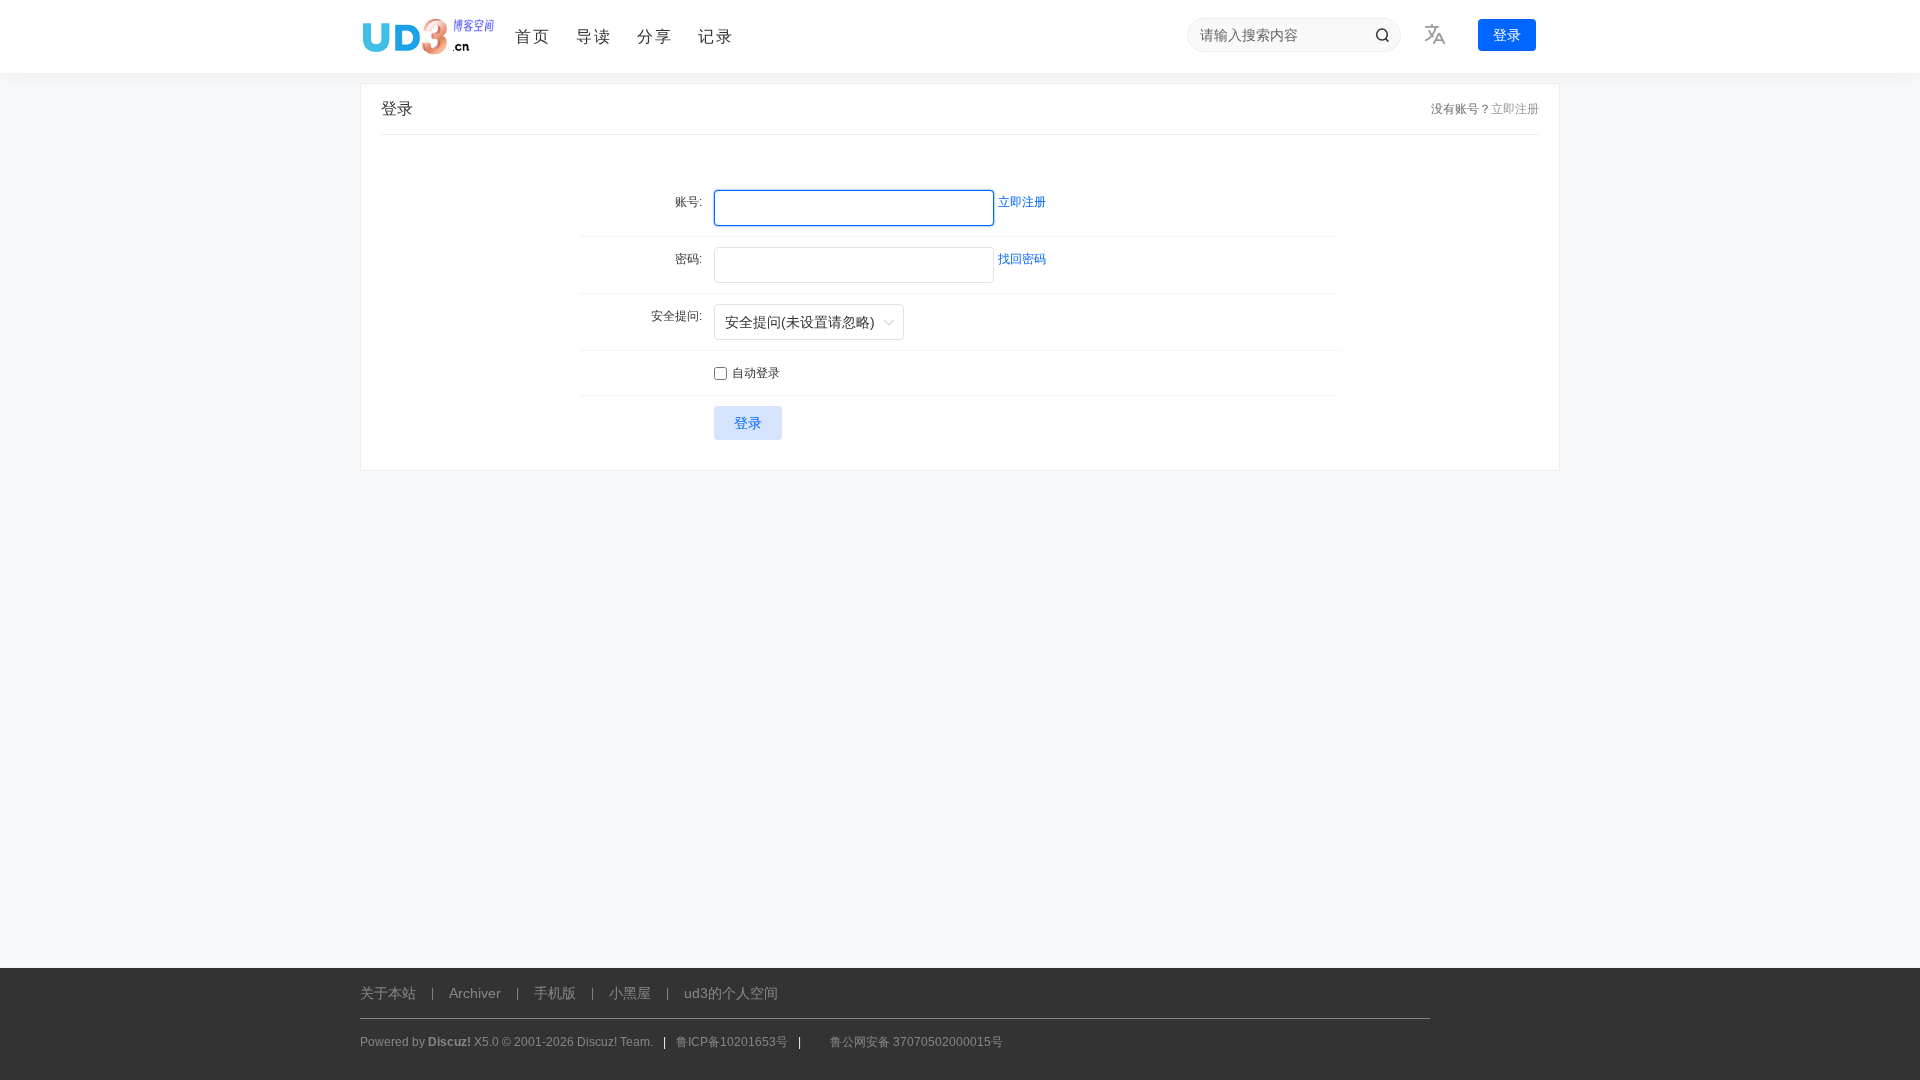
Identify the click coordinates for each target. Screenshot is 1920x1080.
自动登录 (756, 373)
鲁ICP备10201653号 (732, 1042)
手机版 (555, 993)
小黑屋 (630, 993)
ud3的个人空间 (731, 993)
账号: (688, 202)
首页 (533, 36)
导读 (594, 36)
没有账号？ (1461, 109)
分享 (655, 36)
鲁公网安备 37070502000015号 (916, 1042)
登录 (1507, 35)
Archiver (475, 993)
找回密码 (1022, 259)
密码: (688, 259)
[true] (1382, 35)
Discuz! (449, 1042)
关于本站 (388, 993)
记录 (716, 36)
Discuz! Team (613, 1042)
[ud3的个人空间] (430, 37)
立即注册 (1515, 109)
